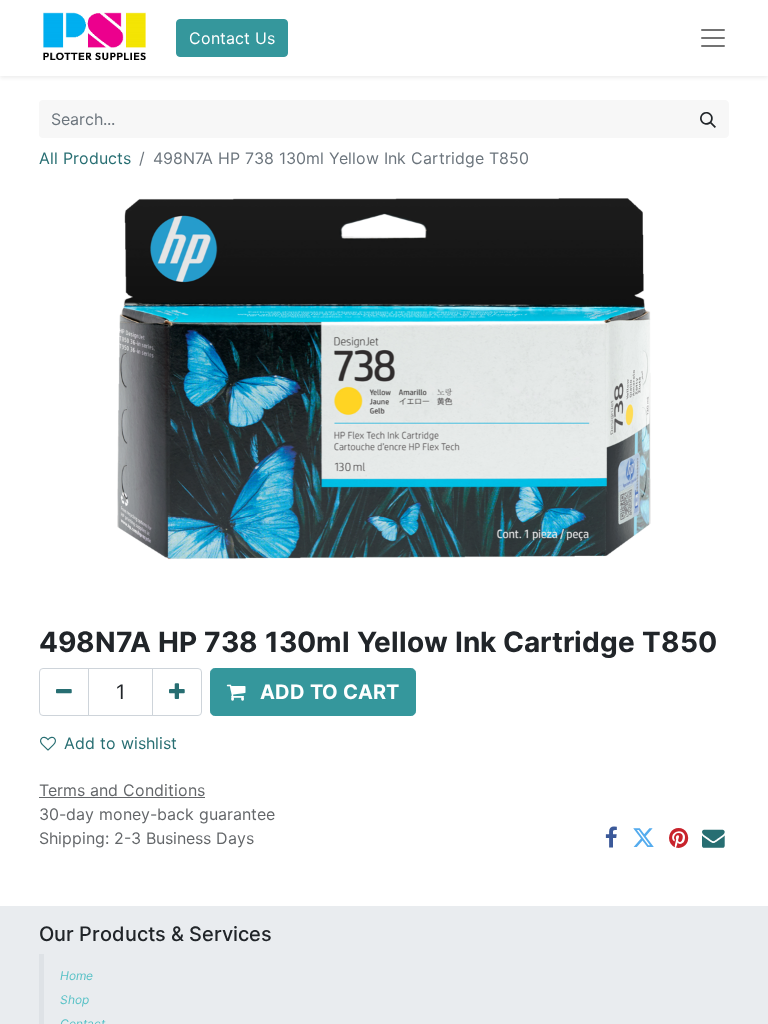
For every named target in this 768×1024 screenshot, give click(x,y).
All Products (85, 158)
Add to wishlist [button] (120, 743)
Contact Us (232, 38)
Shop (74, 999)
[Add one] (177, 692)
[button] (313, 692)
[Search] (708, 119)
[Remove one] (64, 692)
